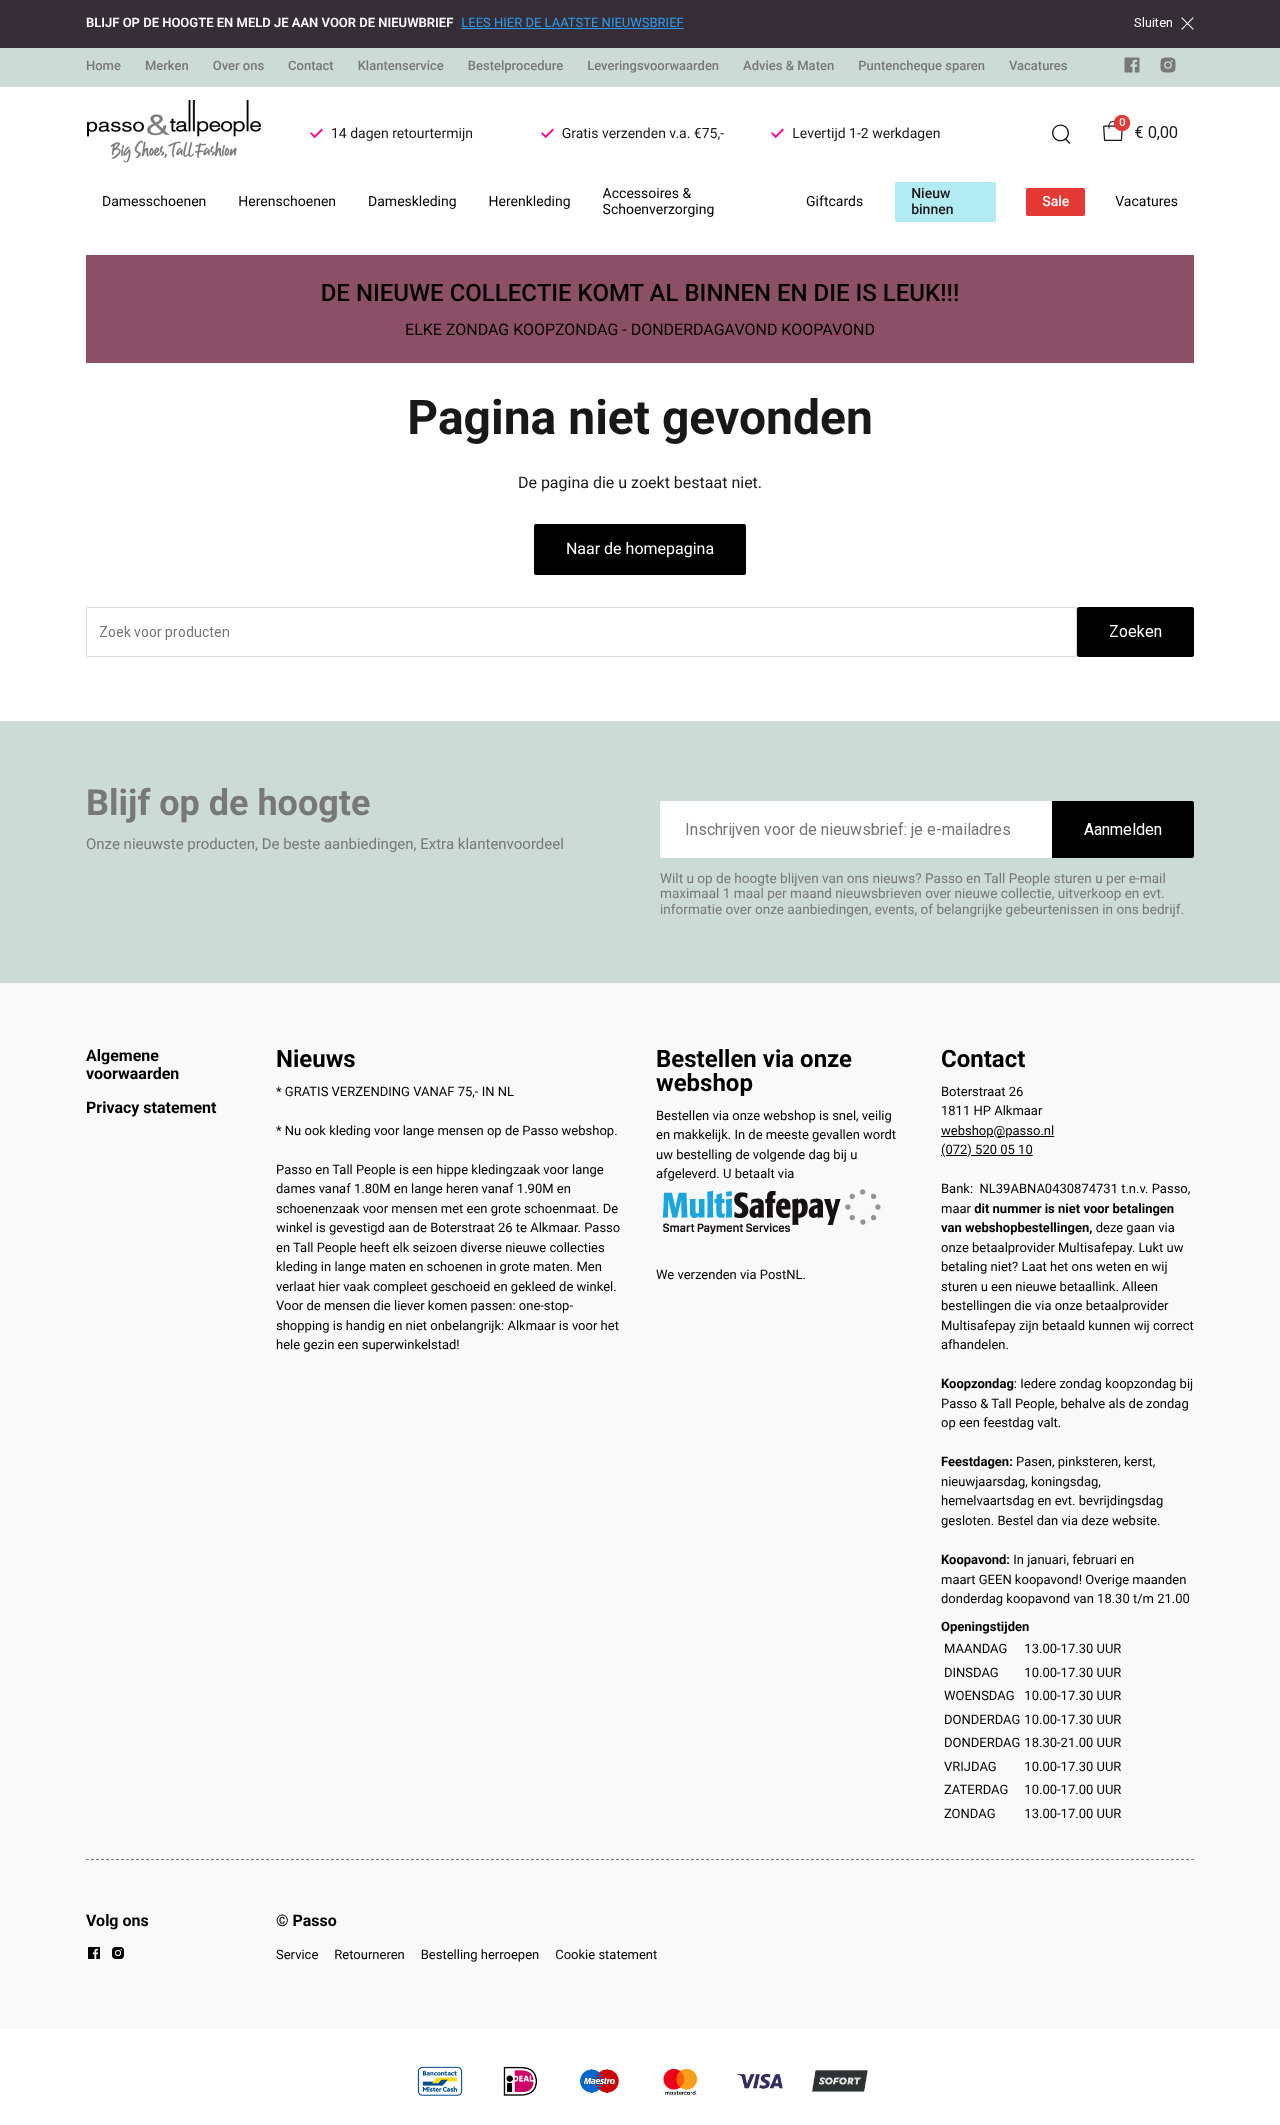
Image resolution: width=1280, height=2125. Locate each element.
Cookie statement (606, 1955)
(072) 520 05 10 (987, 1150)
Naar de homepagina (640, 548)
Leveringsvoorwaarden (653, 66)
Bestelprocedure (515, 66)
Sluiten (1153, 23)
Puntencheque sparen (921, 66)
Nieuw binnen (932, 202)
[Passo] (174, 134)
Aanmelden (1123, 829)
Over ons (238, 66)
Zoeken (1135, 631)
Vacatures (1038, 66)
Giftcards (834, 202)
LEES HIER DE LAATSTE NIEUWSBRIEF (572, 23)
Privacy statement (151, 1107)
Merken (167, 66)
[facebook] (1132, 69)
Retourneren (369, 1955)
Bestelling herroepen (480, 1955)
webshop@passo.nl (997, 1131)
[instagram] (1168, 69)
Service (297, 1955)
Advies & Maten (788, 66)
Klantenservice (401, 66)
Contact (311, 66)
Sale (1055, 202)
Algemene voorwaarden (132, 1064)
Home (103, 66)
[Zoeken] (1061, 134)
